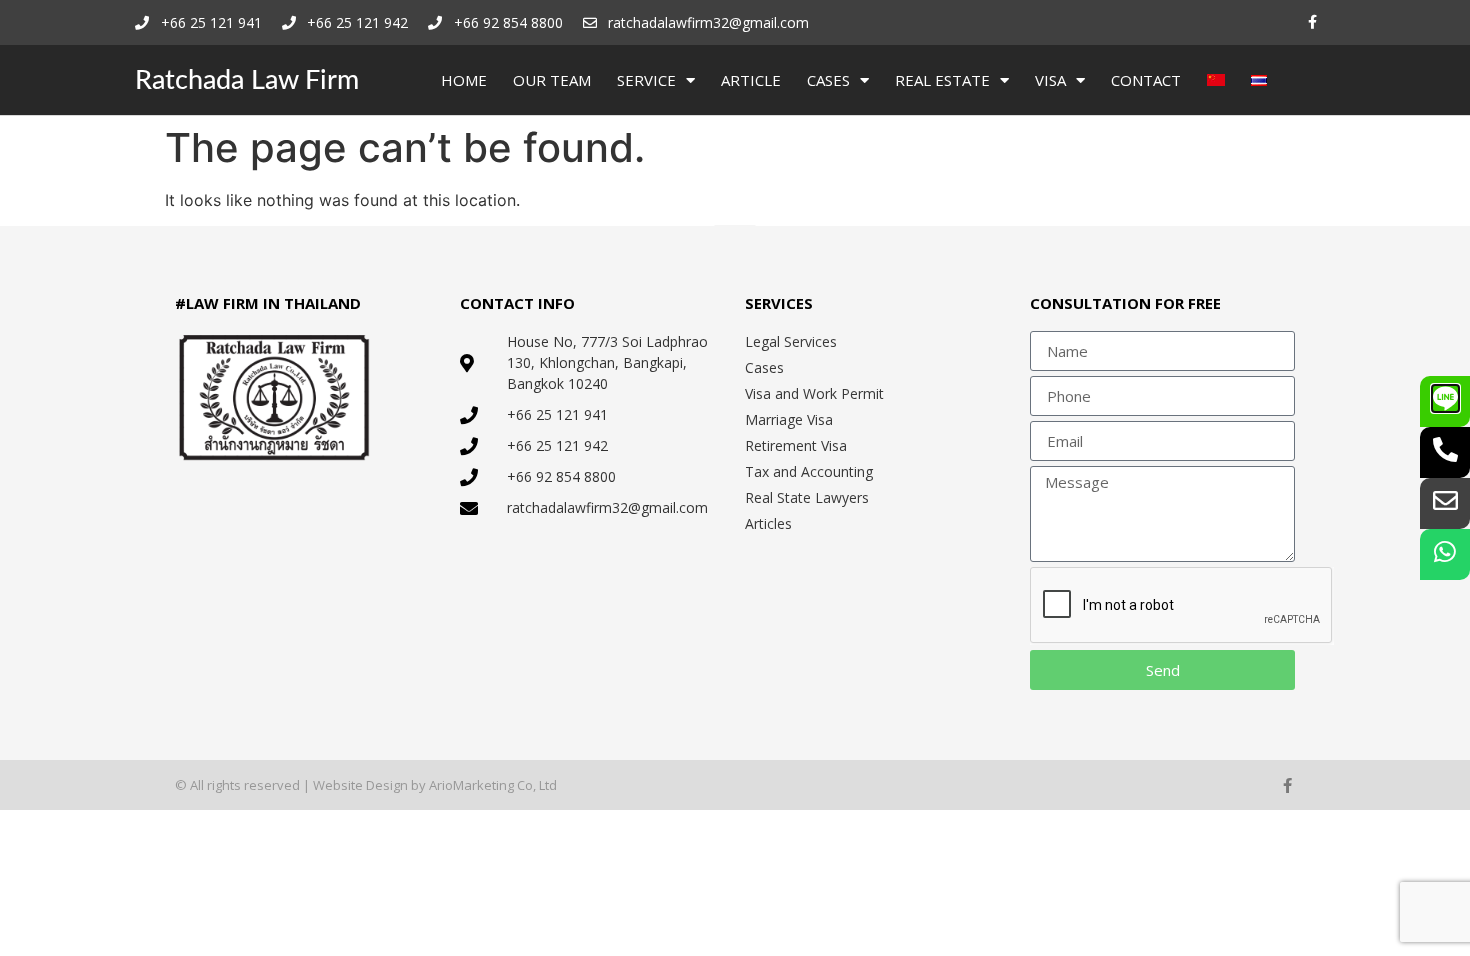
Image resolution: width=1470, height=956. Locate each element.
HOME (464, 80)
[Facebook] (1312, 22)
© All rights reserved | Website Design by (302, 785)
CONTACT (1146, 80)
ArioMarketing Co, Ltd (493, 785)
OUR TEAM (552, 80)
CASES (828, 80)
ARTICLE (751, 80)
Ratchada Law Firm (247, 80)
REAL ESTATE (942, 80)
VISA (1050, 80)
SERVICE (646, 80)
